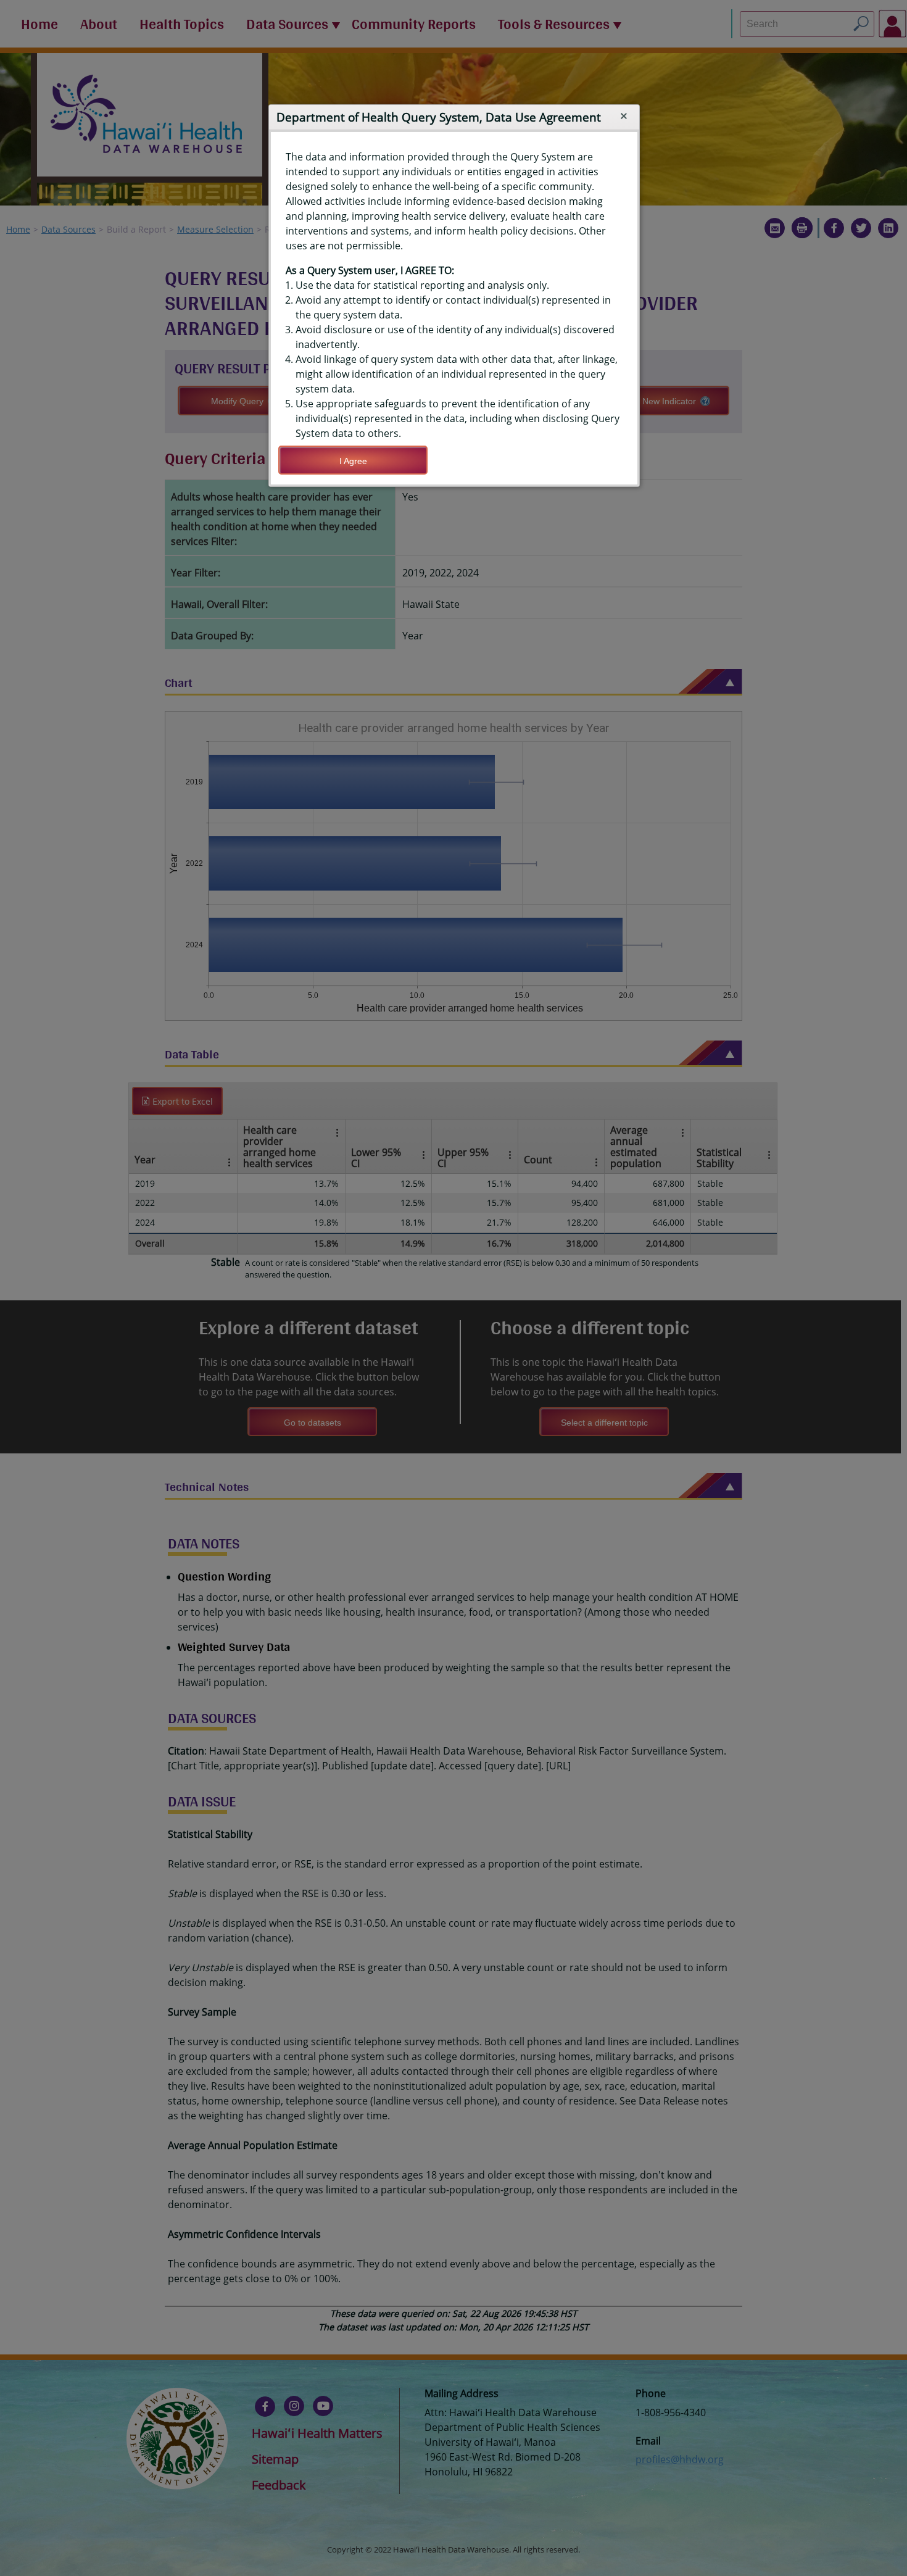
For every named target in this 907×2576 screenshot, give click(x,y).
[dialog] (454, 308)
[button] (624, 116)
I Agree (353, 461)
